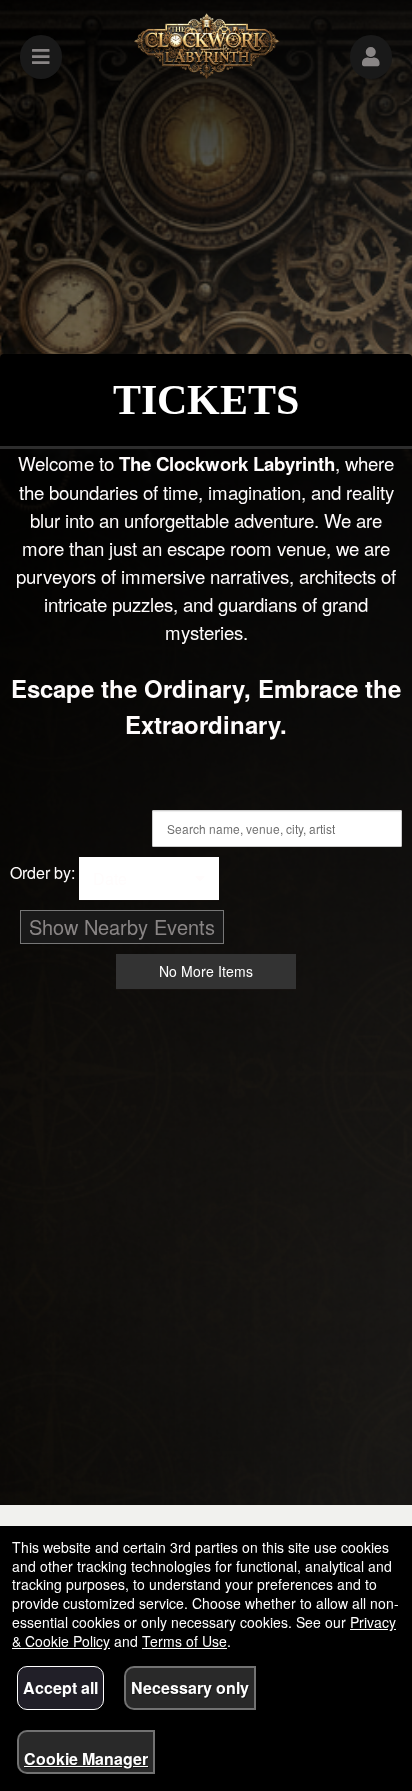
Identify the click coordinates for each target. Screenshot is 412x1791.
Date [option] (110, 878)
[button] (371, 57)
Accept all (60, 1687)
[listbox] (149, 878)
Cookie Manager (86, 1758)
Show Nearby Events (122, 926)
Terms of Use (184, 1641)
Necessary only (190, 1687)
